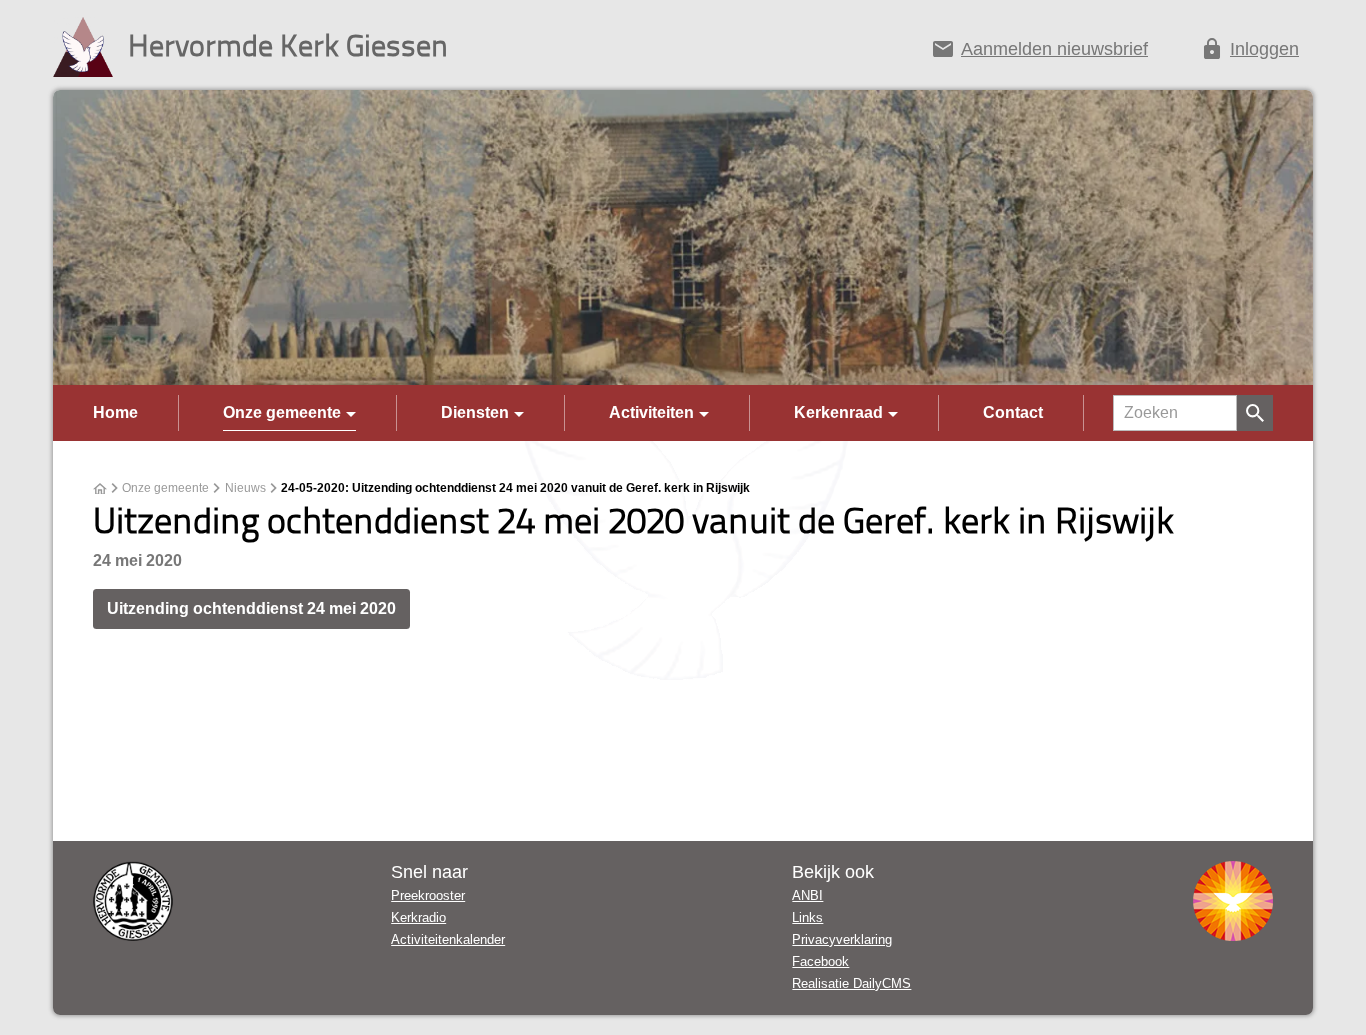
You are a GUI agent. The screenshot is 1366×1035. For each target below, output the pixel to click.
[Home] (100, 489)
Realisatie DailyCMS (851, 983)
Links (807, 917)
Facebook (820, 961)
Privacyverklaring (842, 939)
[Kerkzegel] (133, 901)
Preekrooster (428, 895)
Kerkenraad (838, 412)
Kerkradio (418, 917)
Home (115, 412)
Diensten (475, 412)
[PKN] (1233, 901)
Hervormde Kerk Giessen (288, 44)
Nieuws (245, 488)
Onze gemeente (282, 412)
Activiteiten (651, 412)
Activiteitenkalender (448, 939)
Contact (1013, 412)
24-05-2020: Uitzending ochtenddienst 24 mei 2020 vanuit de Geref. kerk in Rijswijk (515, 488)
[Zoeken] (1255, 413)
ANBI (807, 895)
